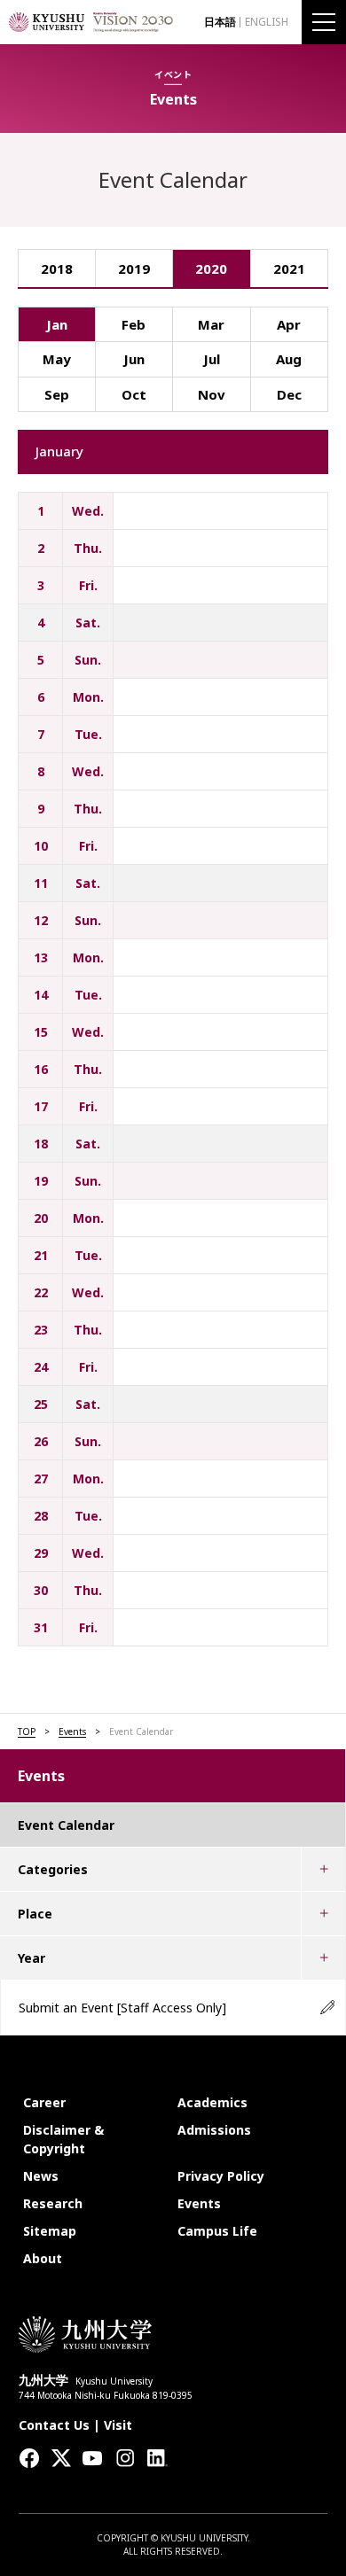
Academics (212, 2102)
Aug (289, 359)
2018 (57, 268)
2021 (289, 268)
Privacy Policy (221, 2176)
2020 (211, 268)
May (57, 359)
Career (44, 2102)
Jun (134, 359)
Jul (212, 359)
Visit (118, 2425)
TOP (27, 1732)
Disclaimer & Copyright (63, 2139)
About (43, 2258)
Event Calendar (66, 1825)
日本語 (220, 22)
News (41, 2176)
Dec (289, 394)
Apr (289, 324)
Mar (211, 324)
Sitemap (50, 2231)
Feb (134, 324)
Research (53, 2203)
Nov (212, 394)
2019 (134, 268)
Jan (57, 324)
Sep (57, 394)
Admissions (214, 2130)
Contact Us (54, 2425)
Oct (134, 394)
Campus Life (217, 2231)
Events (72, 1732)
